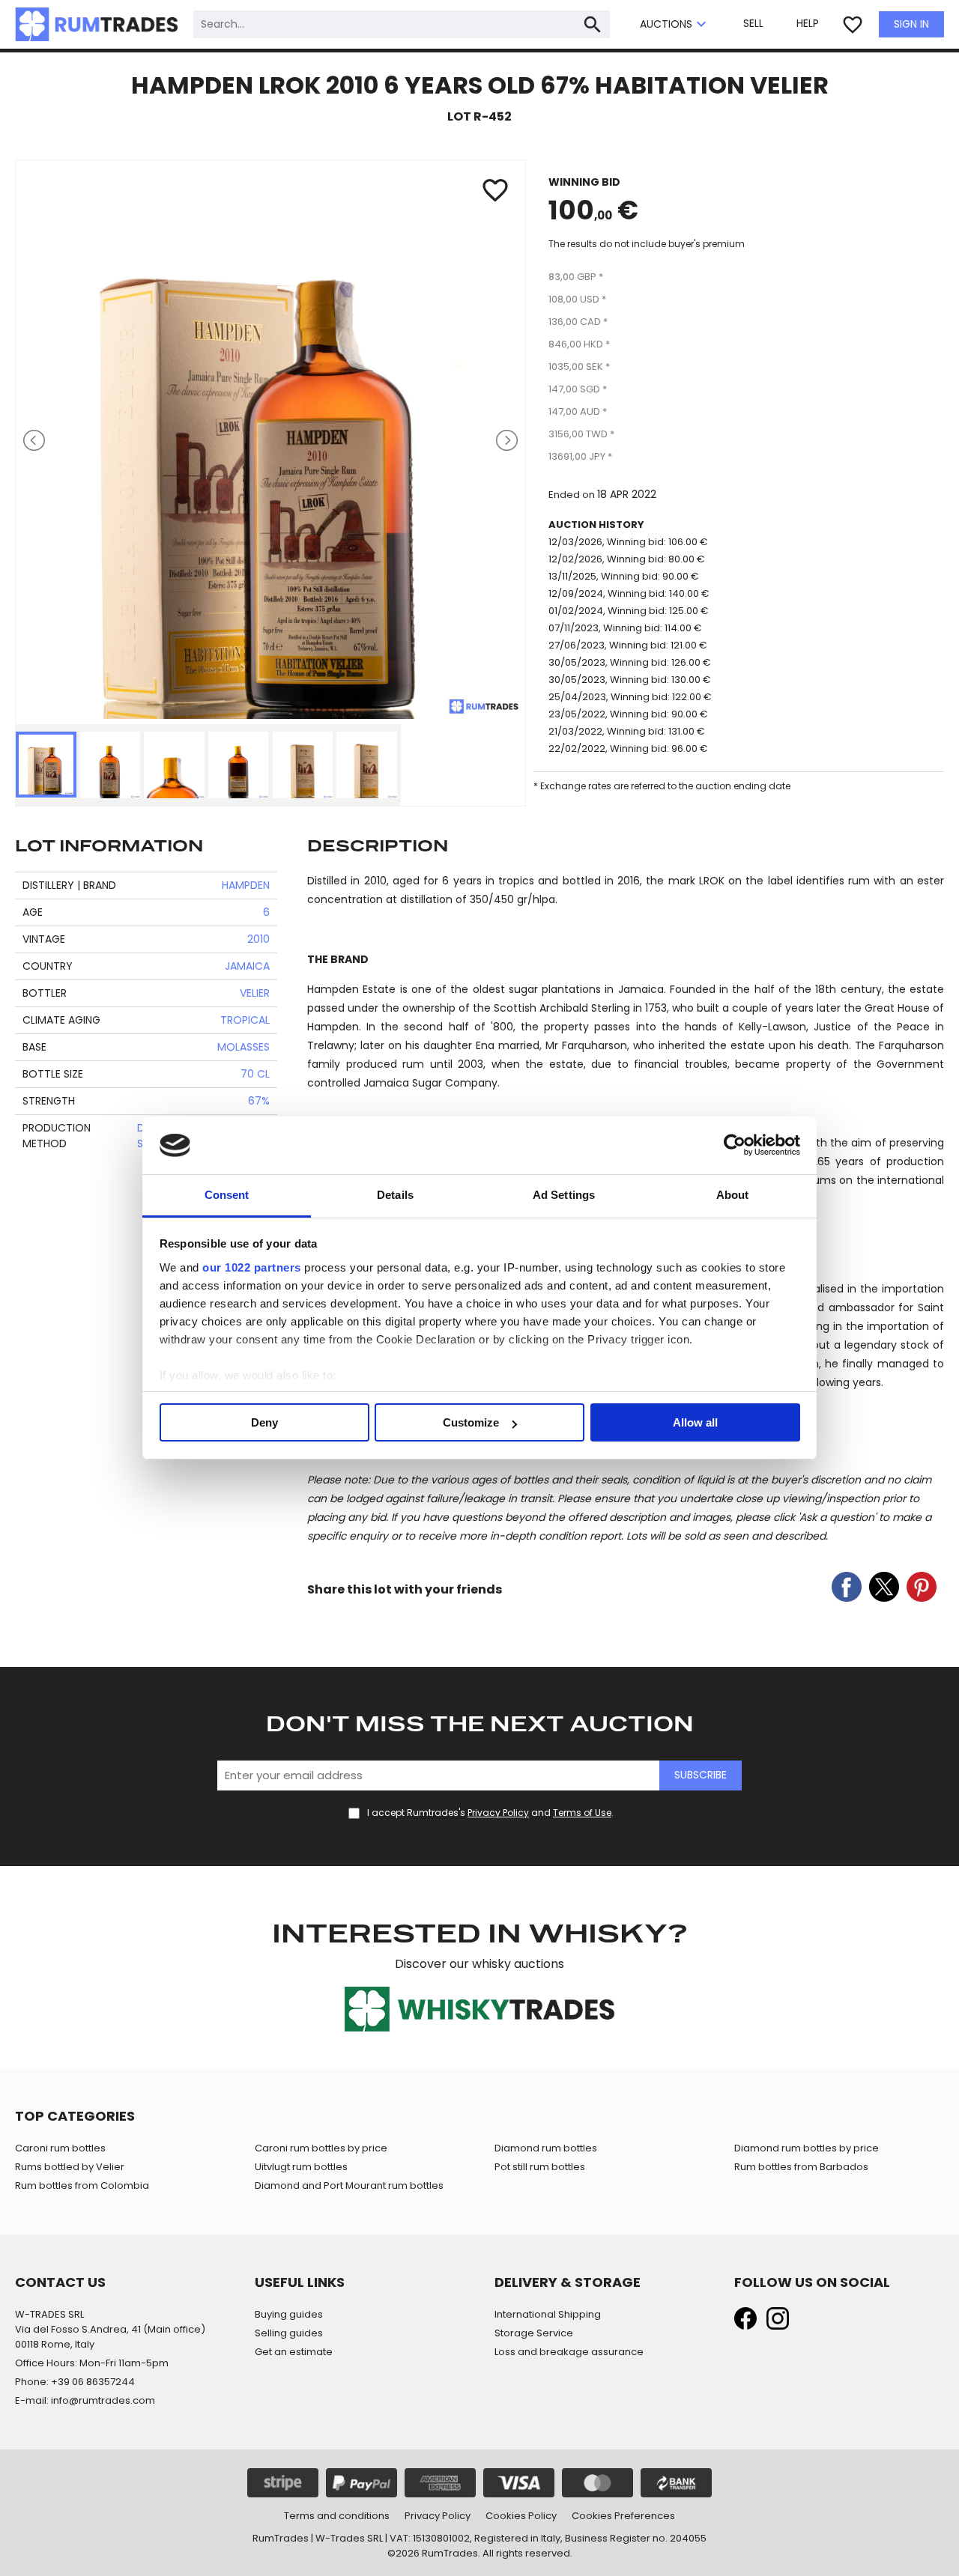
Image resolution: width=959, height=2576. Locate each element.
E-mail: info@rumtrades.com (85, 2400)
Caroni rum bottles (60, 2148)
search (593, 25)
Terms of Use (582, 1813)
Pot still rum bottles (540, 2167)
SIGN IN (911, 24)
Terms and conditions (337, 2516)
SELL (753, 23)
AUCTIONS (675, 25)
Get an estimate (294, 2352)
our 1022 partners (252, 1267)
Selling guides (289, 2333)
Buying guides (289, 2314)
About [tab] (733, 1195)
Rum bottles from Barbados (801, 2167)
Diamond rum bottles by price (807, 2148)
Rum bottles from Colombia (82, 2185)
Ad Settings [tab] (564, 1195)
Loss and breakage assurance (569, 2352)
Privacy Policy (498, 1813)
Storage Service (534, 2333)
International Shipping (548, 2314)
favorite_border (853, 25)
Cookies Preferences (623, 2516)
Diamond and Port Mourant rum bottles (349, 2185)
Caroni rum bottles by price (321, 2148)
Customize (471, 1422)
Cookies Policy (521, 2516)
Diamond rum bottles (546, 2148)
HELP (808, 23)
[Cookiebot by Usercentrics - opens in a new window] (735, 1146)
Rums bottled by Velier (70, 2167)
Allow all (695, 1422)
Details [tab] (395, 1195)
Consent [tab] (227, 1195)
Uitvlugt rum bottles (301, 2167)
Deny (264, 1422)
